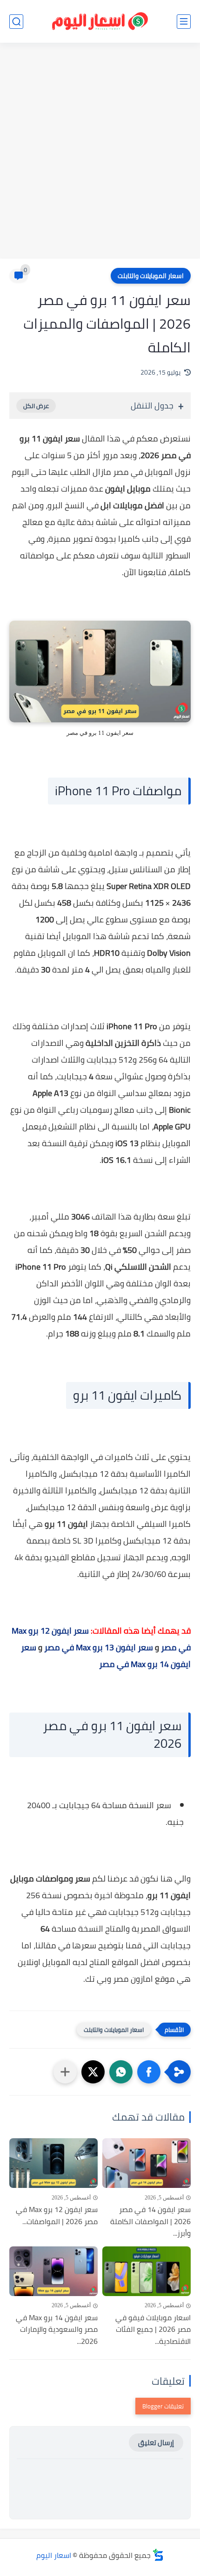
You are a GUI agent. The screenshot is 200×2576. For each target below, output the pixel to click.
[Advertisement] (100, 152)
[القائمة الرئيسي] (184, 22)
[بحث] (16, 22)
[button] (149, 2072)
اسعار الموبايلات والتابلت (151, 276)
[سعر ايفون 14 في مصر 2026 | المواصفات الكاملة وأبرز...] (147, 2163)
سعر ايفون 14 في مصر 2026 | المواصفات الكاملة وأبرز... (150, 2222)
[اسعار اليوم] (100, 22)
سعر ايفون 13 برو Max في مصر (99, 1647)
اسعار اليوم (54, 2555)
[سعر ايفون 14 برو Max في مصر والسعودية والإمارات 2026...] (53, 2271)
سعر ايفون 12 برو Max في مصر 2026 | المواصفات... (57, 2216)
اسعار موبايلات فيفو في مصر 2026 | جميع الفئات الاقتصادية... (153, 2330)
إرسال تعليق (156, 2443)
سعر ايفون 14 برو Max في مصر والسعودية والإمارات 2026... (57, 2330)
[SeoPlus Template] (158, 2555)
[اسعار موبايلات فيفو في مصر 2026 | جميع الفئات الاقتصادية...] (147, 2271)
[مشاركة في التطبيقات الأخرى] (65, 2072)
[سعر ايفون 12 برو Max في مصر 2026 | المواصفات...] (53, 2163)
